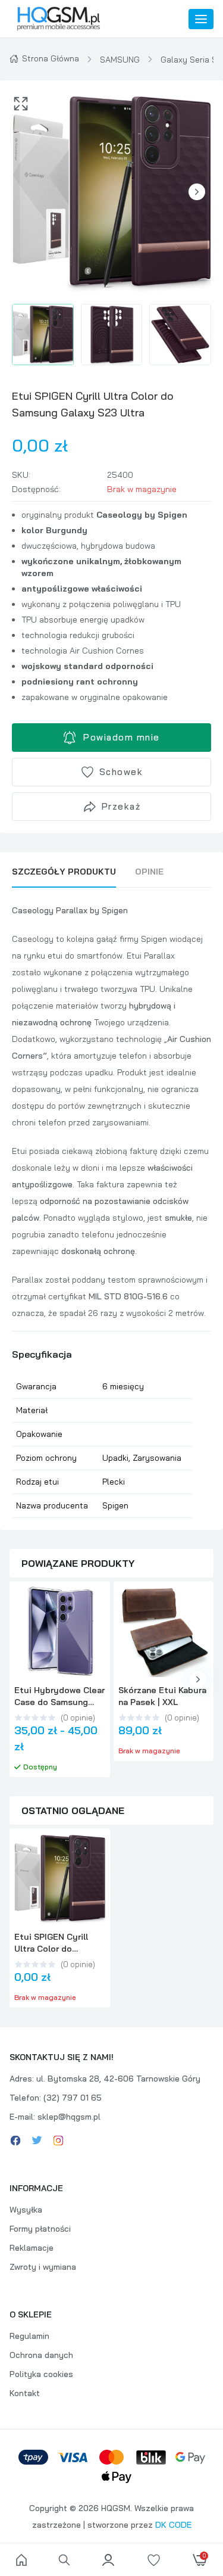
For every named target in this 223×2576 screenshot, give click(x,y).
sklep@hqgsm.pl (69, 2117)
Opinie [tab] (149, 872)
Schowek (121, 772)
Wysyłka (26, 2210)
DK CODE (173, 2525)
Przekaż (121, 806)
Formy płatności (40, 2229)
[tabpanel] (111, 1210)
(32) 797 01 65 (73, 2098)
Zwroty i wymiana (43, 2267)
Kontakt (25, 2393)
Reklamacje (32, 2248)
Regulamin (29, 2336)
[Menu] (201, 19)
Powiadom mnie (122, 737)
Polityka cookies (41, 2374)
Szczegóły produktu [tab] (64, 872)
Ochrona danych (41, 2355)
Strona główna (51, 58)
